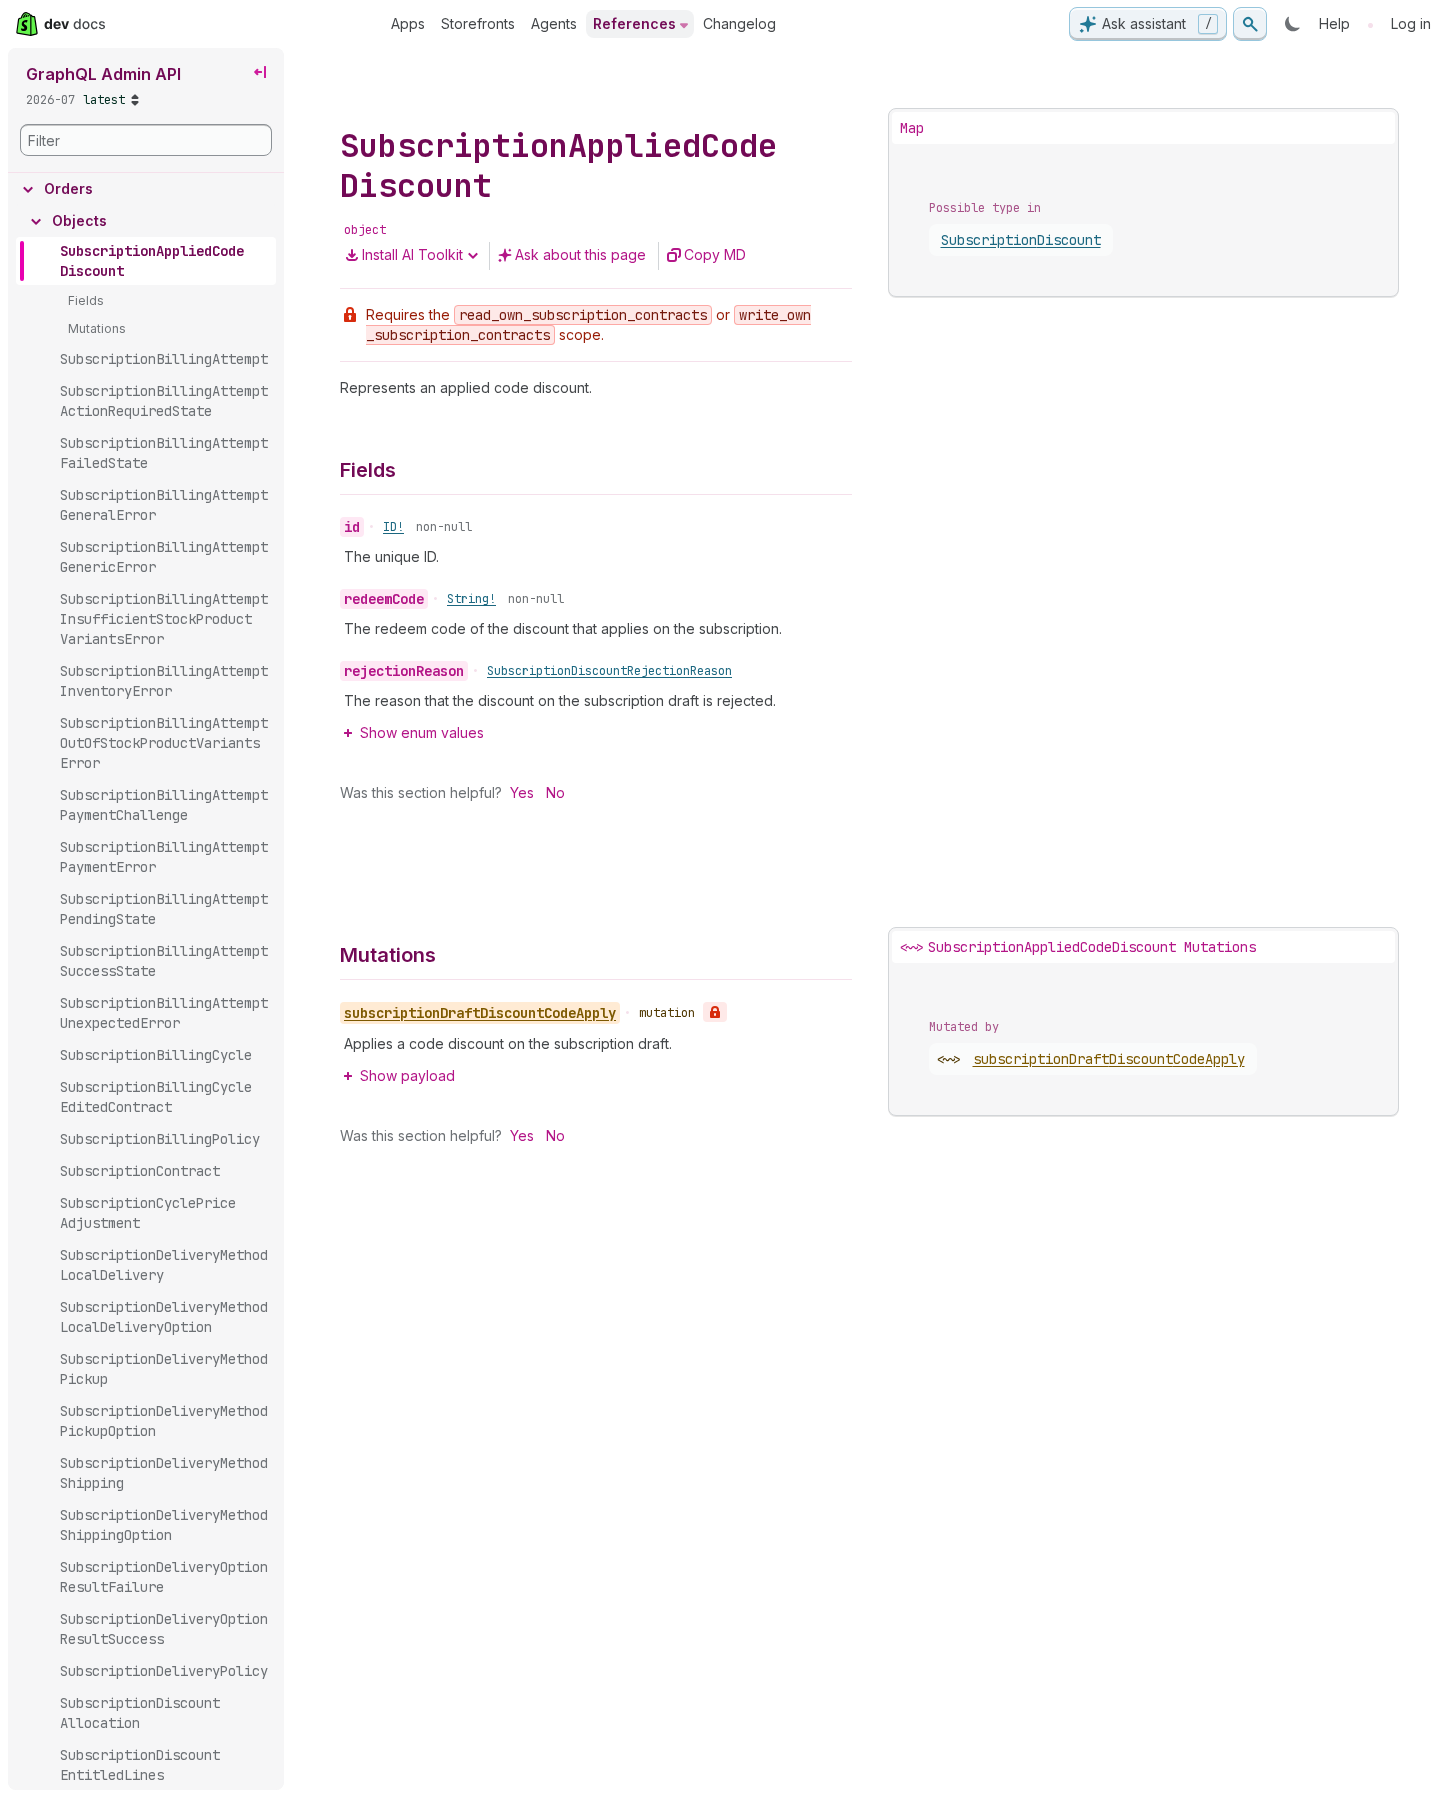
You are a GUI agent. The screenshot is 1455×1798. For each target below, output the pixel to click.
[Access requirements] (715, 1012)
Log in (1411, 23)
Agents (554, 23)
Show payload (407, 1075)
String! (471, 599)
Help (1334, 23)
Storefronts (478, 23)
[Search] (1250, 24)
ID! (393, 527)
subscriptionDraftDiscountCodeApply (1109, 1059)
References (634, 23)
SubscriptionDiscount (1021, 240)
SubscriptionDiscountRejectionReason (609, 671)
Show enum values (422, 732)
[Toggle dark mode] (1293, 24)
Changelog (739, 23)
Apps (408, 23)
